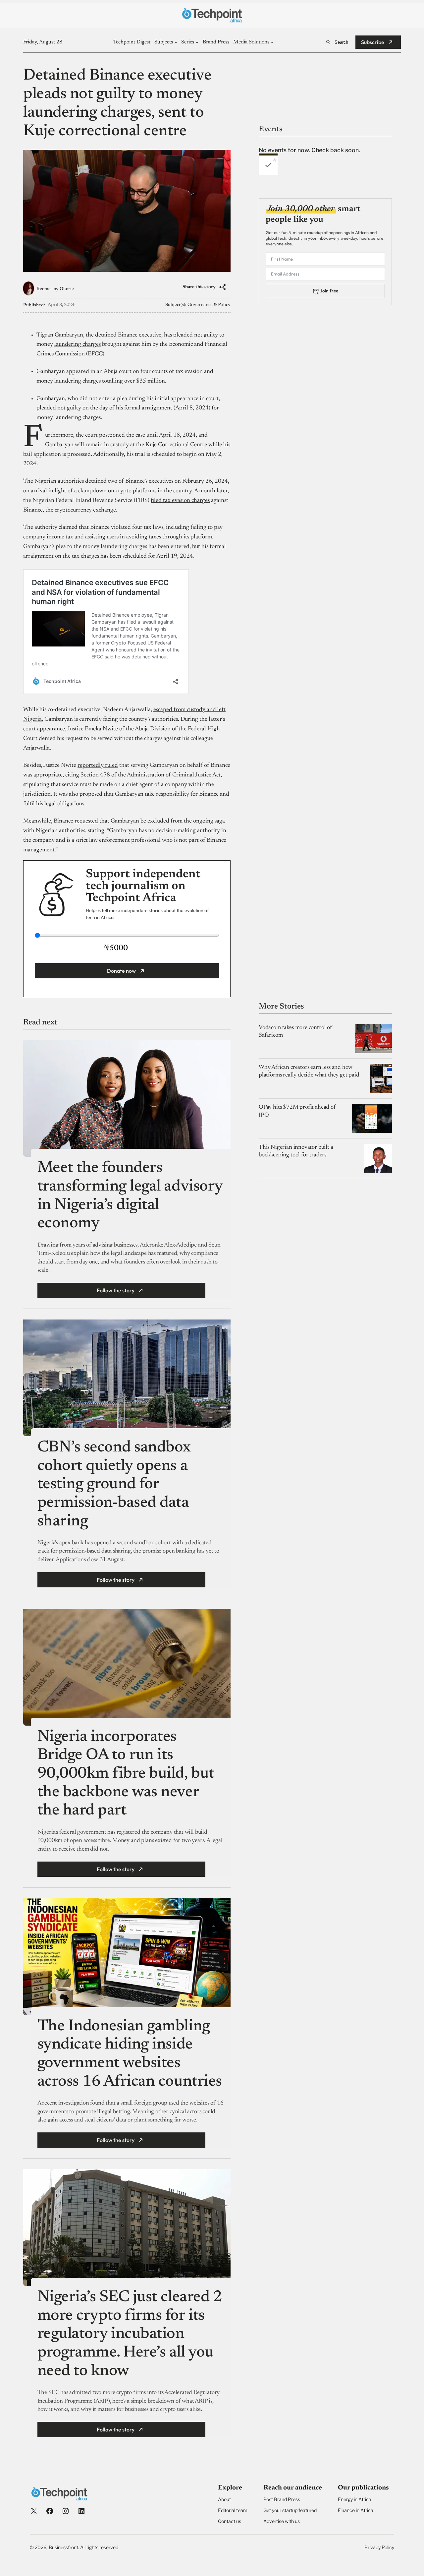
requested (86, 821)
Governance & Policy (209, 305)
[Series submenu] (197, 42)
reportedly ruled (98, 766)
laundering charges (78, 344)
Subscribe (373, 42)
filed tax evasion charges (180, 501)
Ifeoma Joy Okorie (55, 289)
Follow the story (116, 1290)
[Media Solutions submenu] (272, 42)
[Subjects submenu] (176, 42)
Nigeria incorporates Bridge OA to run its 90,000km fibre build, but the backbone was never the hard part (126, 1774)
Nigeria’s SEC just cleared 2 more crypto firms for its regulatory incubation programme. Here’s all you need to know (130, 2334)
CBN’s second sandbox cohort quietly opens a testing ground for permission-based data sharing (114, 1485)
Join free (329, 291)
